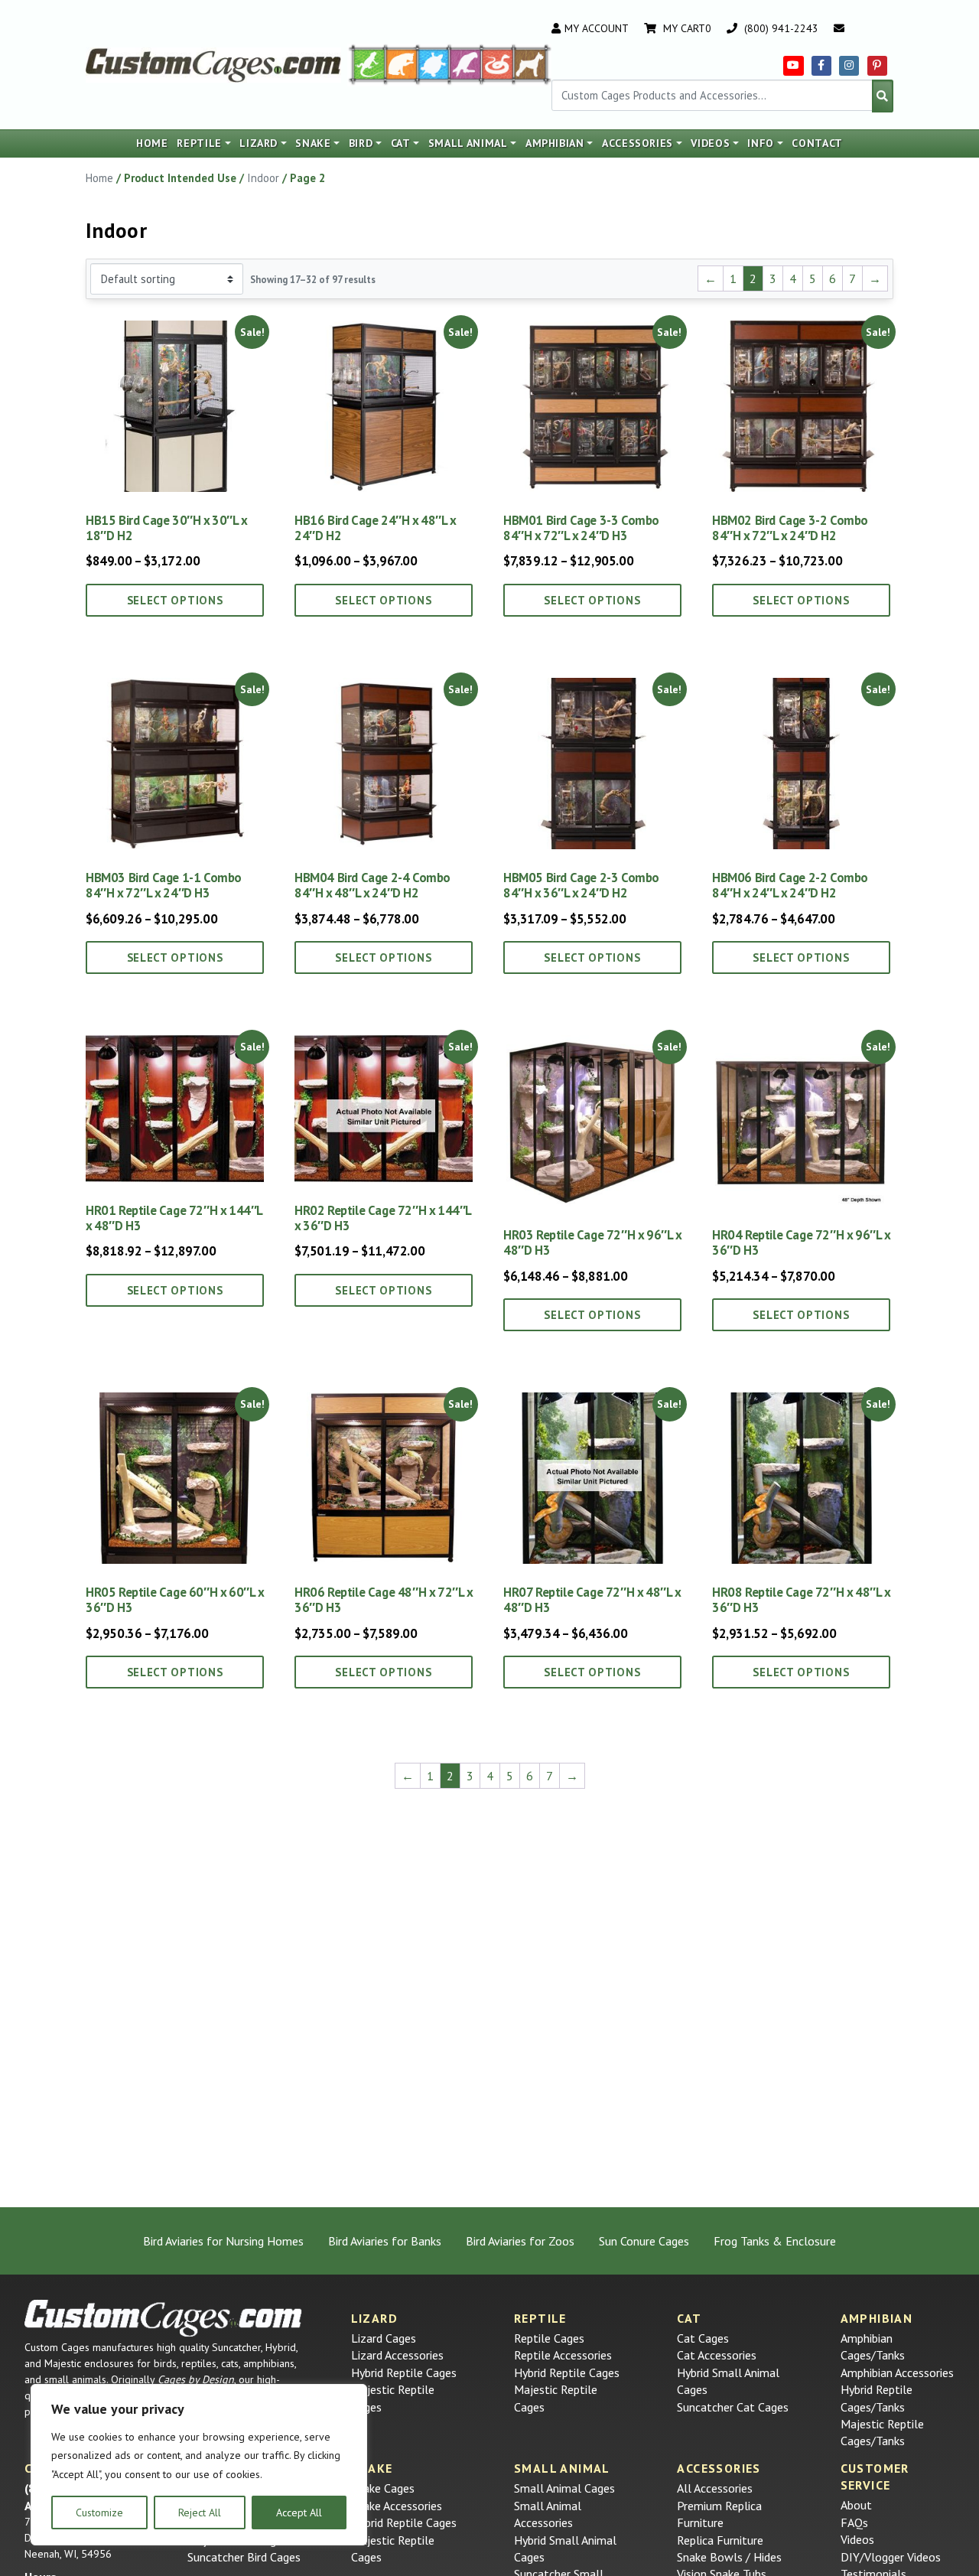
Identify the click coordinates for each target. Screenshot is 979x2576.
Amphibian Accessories (897, 2372)
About (856, 2505)
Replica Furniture (720, 2540)
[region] (199, 2465)
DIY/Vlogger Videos (891, 2557)
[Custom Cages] (163, 2318)
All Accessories (715, 2488)
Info (761, 143)
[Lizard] (366, 64)
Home (152, 143)
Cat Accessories (717, 2355)
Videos (710, 143)
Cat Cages (703, 2338)
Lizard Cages (384, 2338)
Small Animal (468, 143)
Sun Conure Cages (644, 2241)
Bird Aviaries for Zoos (520, 2241)
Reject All (200, 2512)
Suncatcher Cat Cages (733, 2407)
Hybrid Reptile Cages (404, 2372)
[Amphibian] (434, 64)
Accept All (299, 2512)
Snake (313, 143)
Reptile (199, 143)
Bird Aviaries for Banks (385, 2241)
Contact (817, 143)
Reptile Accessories (563, 2355)
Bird (361, 143)
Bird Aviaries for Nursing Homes (223, 2241)
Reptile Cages (549, 2338)
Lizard (259, 143)
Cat (401, 143)
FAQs (854, 2522)
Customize (99, 2512)
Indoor (263, 178)
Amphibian (555, 143)
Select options (175, 600)
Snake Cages (383, 2488)
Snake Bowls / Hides (729, 2557)
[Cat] (402, 64)
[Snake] (498, 64)
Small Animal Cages (564, 2488)
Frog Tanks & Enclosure (775, 2241)
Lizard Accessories (397, 2355)
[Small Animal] (533, 64)
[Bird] (466, 64)
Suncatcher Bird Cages (244, 2557)
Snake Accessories (397, 2506)
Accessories (637, 143)
